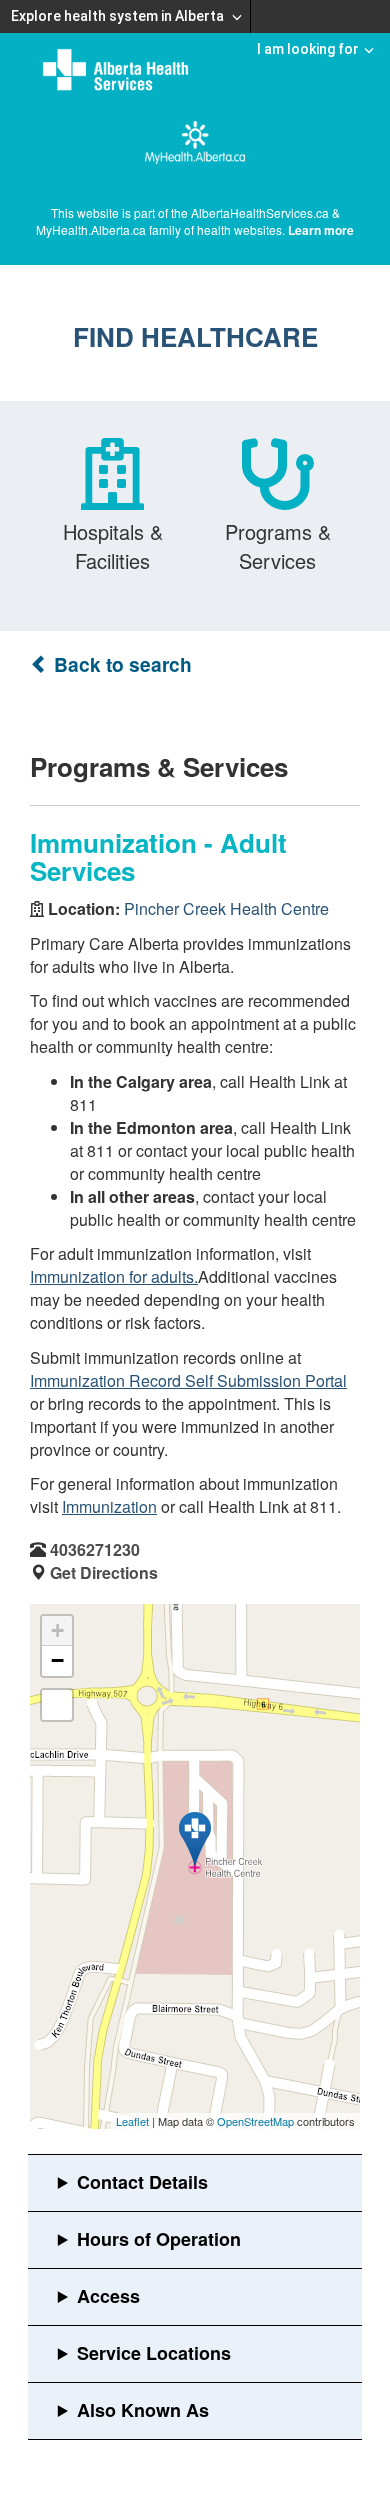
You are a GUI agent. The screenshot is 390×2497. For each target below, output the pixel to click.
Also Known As (143, 2410)
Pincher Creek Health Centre (226, 908)
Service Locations (154, 2353)
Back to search (120, 664)
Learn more (321, 230)
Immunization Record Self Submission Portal (188, 1380)
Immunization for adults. (114, 1276)
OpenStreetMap (255, 2121)
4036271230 (95, 1549)
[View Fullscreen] (57, 1705)
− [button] (57, 1660)
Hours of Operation (159, 2239)
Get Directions (104, 1572)
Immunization (109, 1506)
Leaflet (132, 2121)
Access (108, 2296)
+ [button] (57, 1630)
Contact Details (142, 2182)
